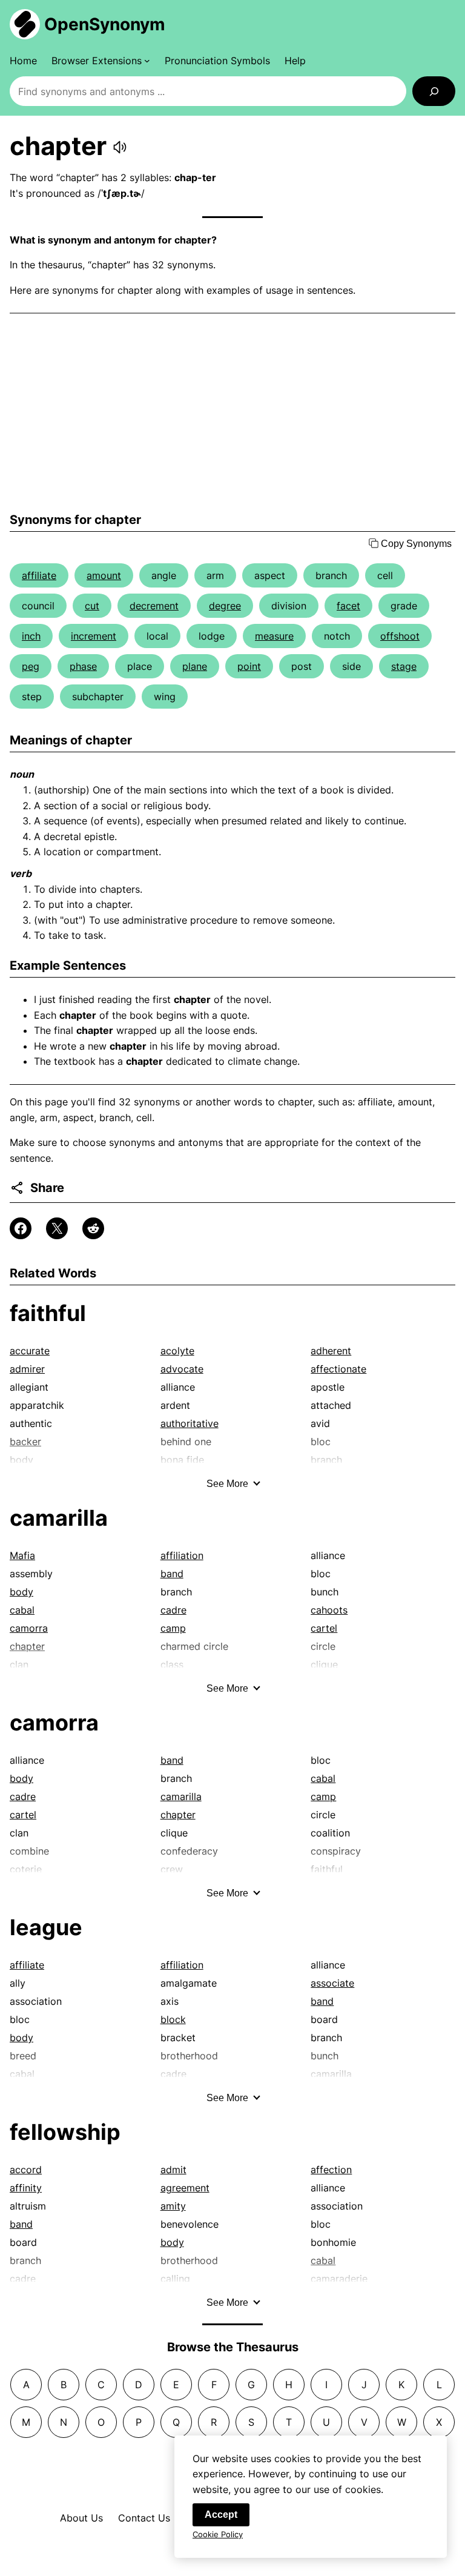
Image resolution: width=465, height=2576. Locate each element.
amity (173, 2206)
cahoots (329, 1610)
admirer (27, 1369)
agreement (185, 2188)
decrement (154, 606)
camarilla (59, 1518)
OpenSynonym (105, 24)
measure (274, 636)
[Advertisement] (232, 413)
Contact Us (144, 2518)
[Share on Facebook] (21, 1228)
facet (348, 606)
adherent (331, 1351)
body (21, 1592)
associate (332, 1983)
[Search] (434, 91)
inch (31, 636)
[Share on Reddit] (93, 1228)
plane (195, 666)
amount (104, 575)
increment (94, 636)
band (172, 1574)
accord (26, 2170)
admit (173, 2170)
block (173, 2019)
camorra (29, 1628)
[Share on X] (57, 1228)
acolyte (177, 1351)
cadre (173, 1610)
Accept (221, 2515)
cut (92, 606)
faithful (48, 1313)
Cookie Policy (218, 2534)
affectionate (338, 1369)
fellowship (65, 2132)
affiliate (39, 575)
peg (31, 666)
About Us (81, 2518)
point (249, 666)
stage (404, 666)
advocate (182, 1369)
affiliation (182, 1555)
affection (331, 2170)
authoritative (190, 1423)
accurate (30, 1351)
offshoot (400, 636)
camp (173, 1628)
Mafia (22, 1555)
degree (225, 606)
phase (83, 666)
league (46, 1927)
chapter (178, 1815)
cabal (22, 1610)
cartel (324, 1628)
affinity (26, 2188)
